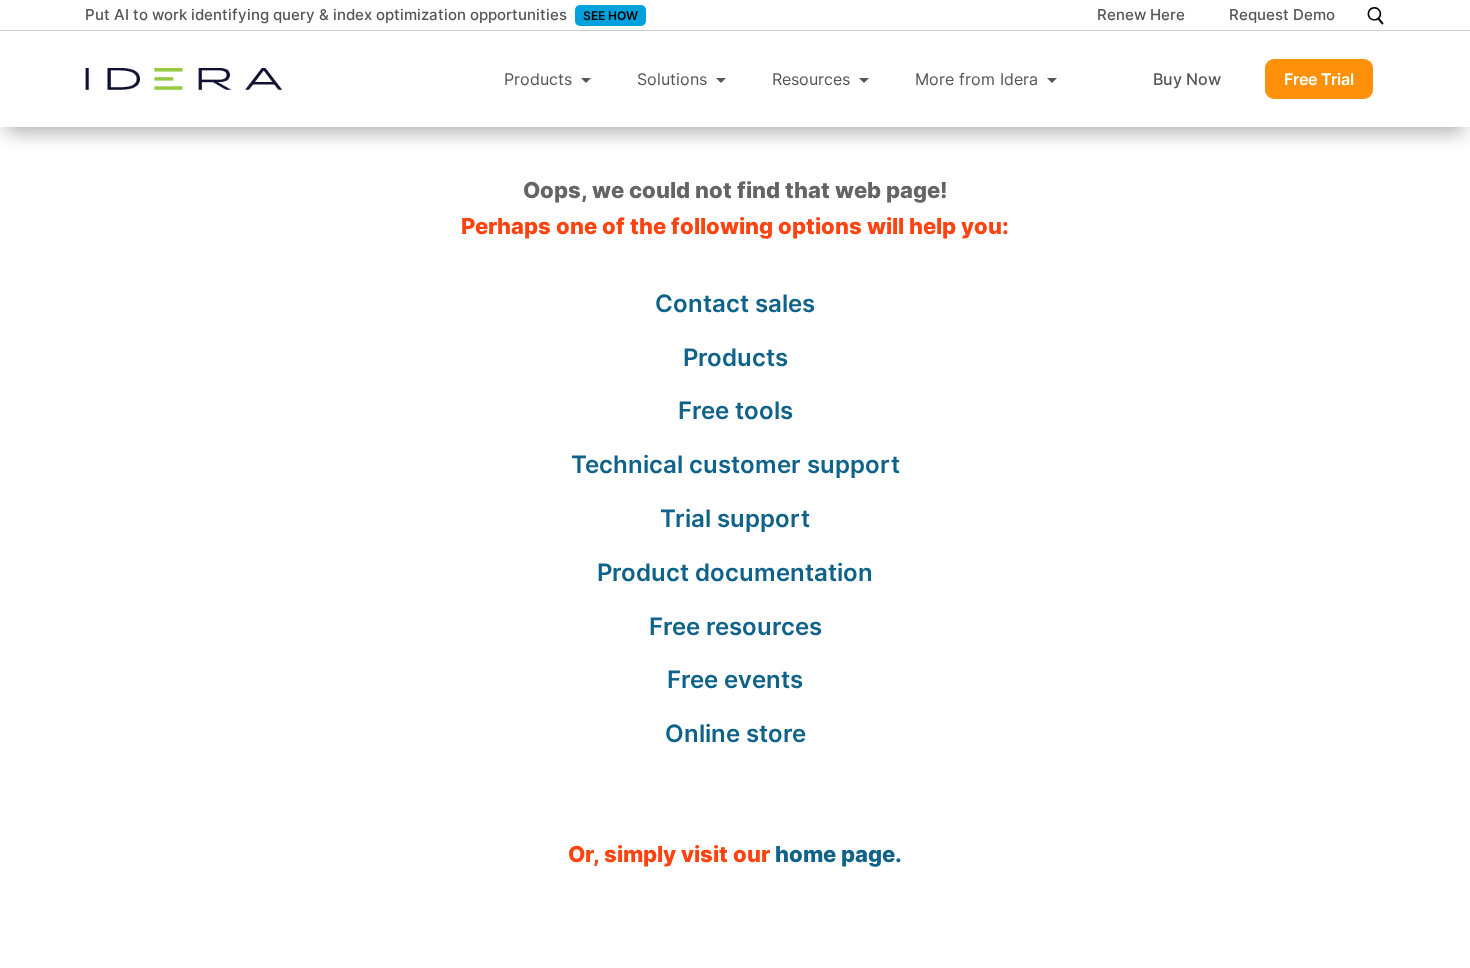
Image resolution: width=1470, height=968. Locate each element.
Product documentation (735, 572)
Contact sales (735, 303)
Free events (735, 679)
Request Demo (1282, 16)
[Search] (1375, 15)
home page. (838, 854)
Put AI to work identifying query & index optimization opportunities (326, 14)
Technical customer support (735, 464)
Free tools (735, 410)
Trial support (735, 518)
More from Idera (976, 79)
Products (538, 79)
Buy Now (1187, 79)
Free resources (735, 626)
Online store (735, 733)
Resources (811, 79)
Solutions (672, 79)
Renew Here (1141, 16)
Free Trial (1319, 79)
